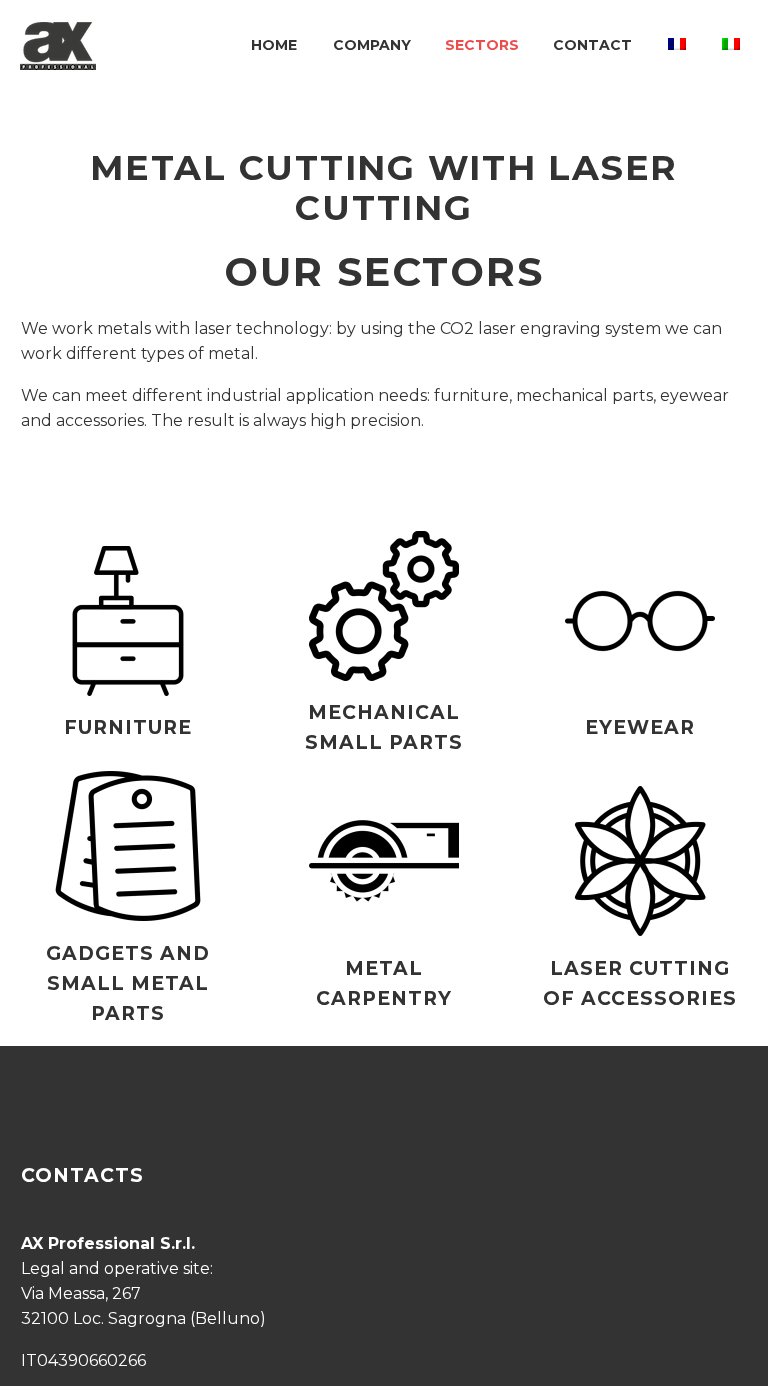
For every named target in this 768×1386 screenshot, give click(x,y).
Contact (592, 45)
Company (372, 45)
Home (274, 45)
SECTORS (482, 45)
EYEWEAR (640, 727)
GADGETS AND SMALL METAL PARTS (127, 983)
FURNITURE (128, 727)
